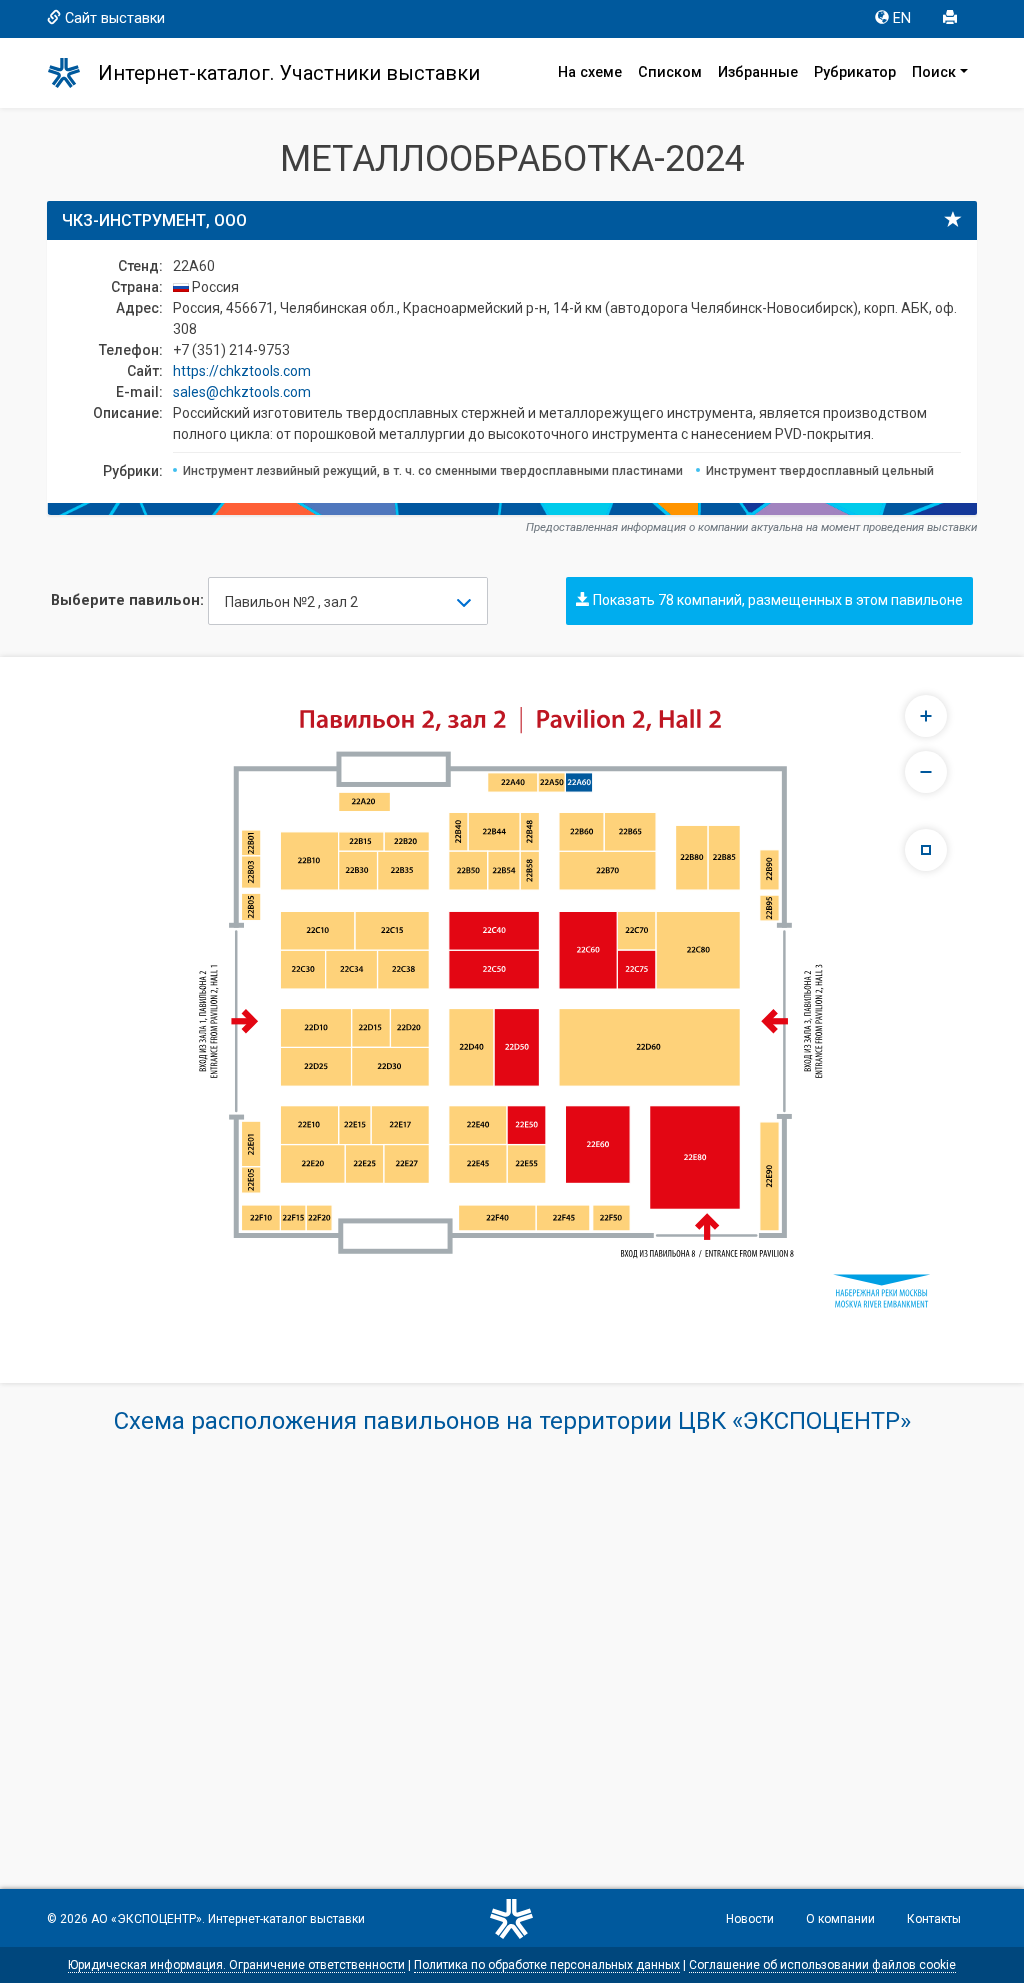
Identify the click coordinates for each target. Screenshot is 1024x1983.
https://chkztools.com (242, 371)
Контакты (934, 1919)
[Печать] (952, 19)
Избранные (758, 72)
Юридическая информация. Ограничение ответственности (236, 1965)
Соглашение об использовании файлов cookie (822, 1965)
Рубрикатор (855, 72)
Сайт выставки (115, 18)
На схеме (590, 72)
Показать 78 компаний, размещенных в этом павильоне (776, 600)
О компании (840, 1919)
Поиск (934, 72)
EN (902, 18)
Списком (670, 72)
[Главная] (73, 73)
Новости (750, 1919)
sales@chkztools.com (242, 392)
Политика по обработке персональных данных (547, 1965)
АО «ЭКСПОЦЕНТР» (146, 1919)
